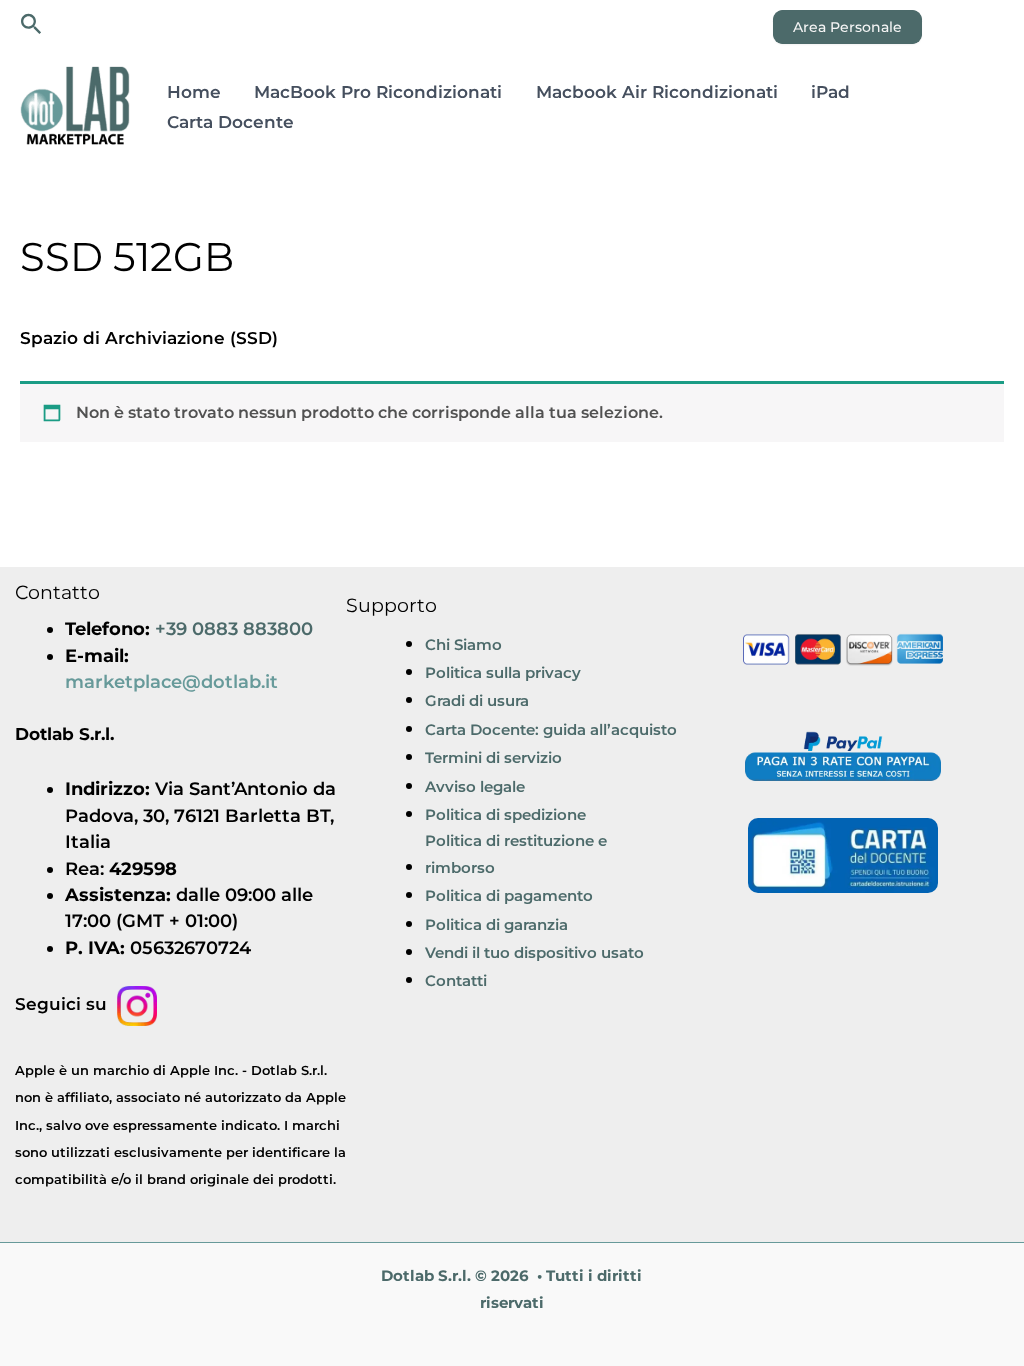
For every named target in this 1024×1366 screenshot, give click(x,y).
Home (194, 92)
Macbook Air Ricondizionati (657, 92)
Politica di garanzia (496, 924)
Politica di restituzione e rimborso (516, 853)
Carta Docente (230, 122)
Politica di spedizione (505, 814)
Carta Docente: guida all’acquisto (551, 729)
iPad (830, 92)
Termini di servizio (493, 757)
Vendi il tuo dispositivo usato (534, 952)
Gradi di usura (477, 700)
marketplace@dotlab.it (171, 681)
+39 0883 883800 (234, 628)
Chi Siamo (463, 644)
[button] (31, 25)
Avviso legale (475, 786)
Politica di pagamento (509, 895)
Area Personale (847, 27)
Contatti (456, 980)
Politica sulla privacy (503, 672)
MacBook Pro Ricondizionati (378, 92)
